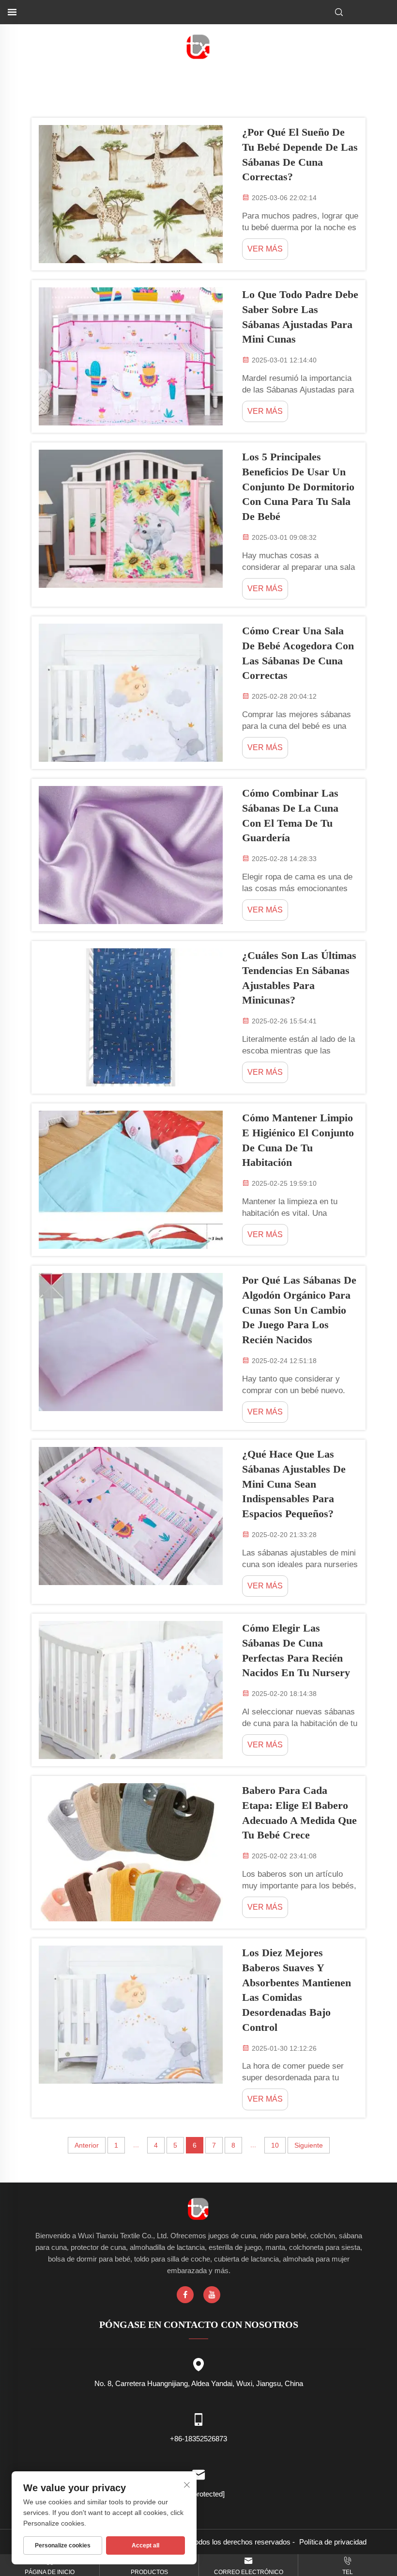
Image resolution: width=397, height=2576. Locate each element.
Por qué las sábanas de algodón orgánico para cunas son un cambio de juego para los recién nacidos (299, 1310)
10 (275, 2145)
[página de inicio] (199, 46)
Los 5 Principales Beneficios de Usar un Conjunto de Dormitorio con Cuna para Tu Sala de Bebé (298, 487)
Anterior (87, 2145)
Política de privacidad (333, 2542)
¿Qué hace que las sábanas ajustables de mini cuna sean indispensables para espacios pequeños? (294, 1484)
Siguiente (309, 2145)
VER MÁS (265, 249)
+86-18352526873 (198, 2439)
